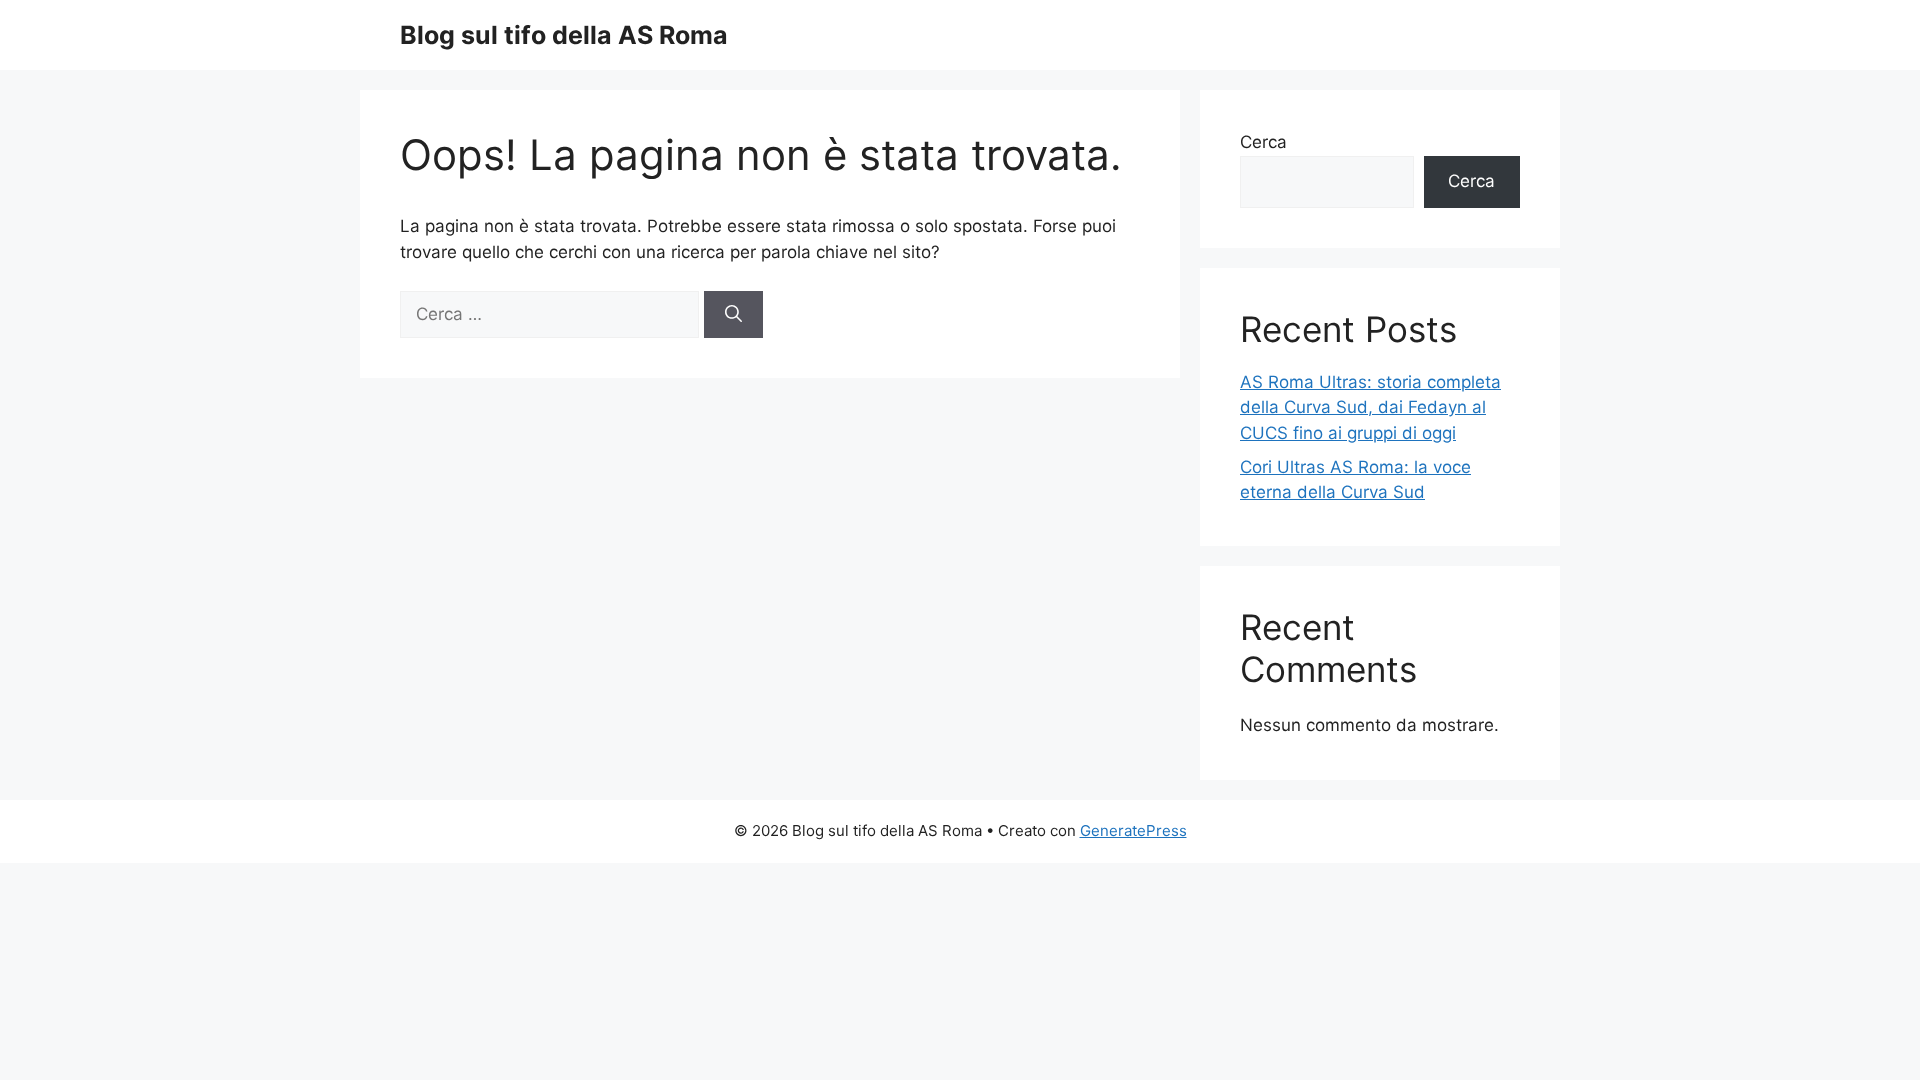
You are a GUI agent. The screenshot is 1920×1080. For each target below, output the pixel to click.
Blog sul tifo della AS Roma (564, 35)
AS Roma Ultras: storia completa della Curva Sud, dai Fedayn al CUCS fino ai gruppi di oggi (1370, 407)
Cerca (1263, 142)
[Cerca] (733, 315)
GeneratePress (1133, 830)
